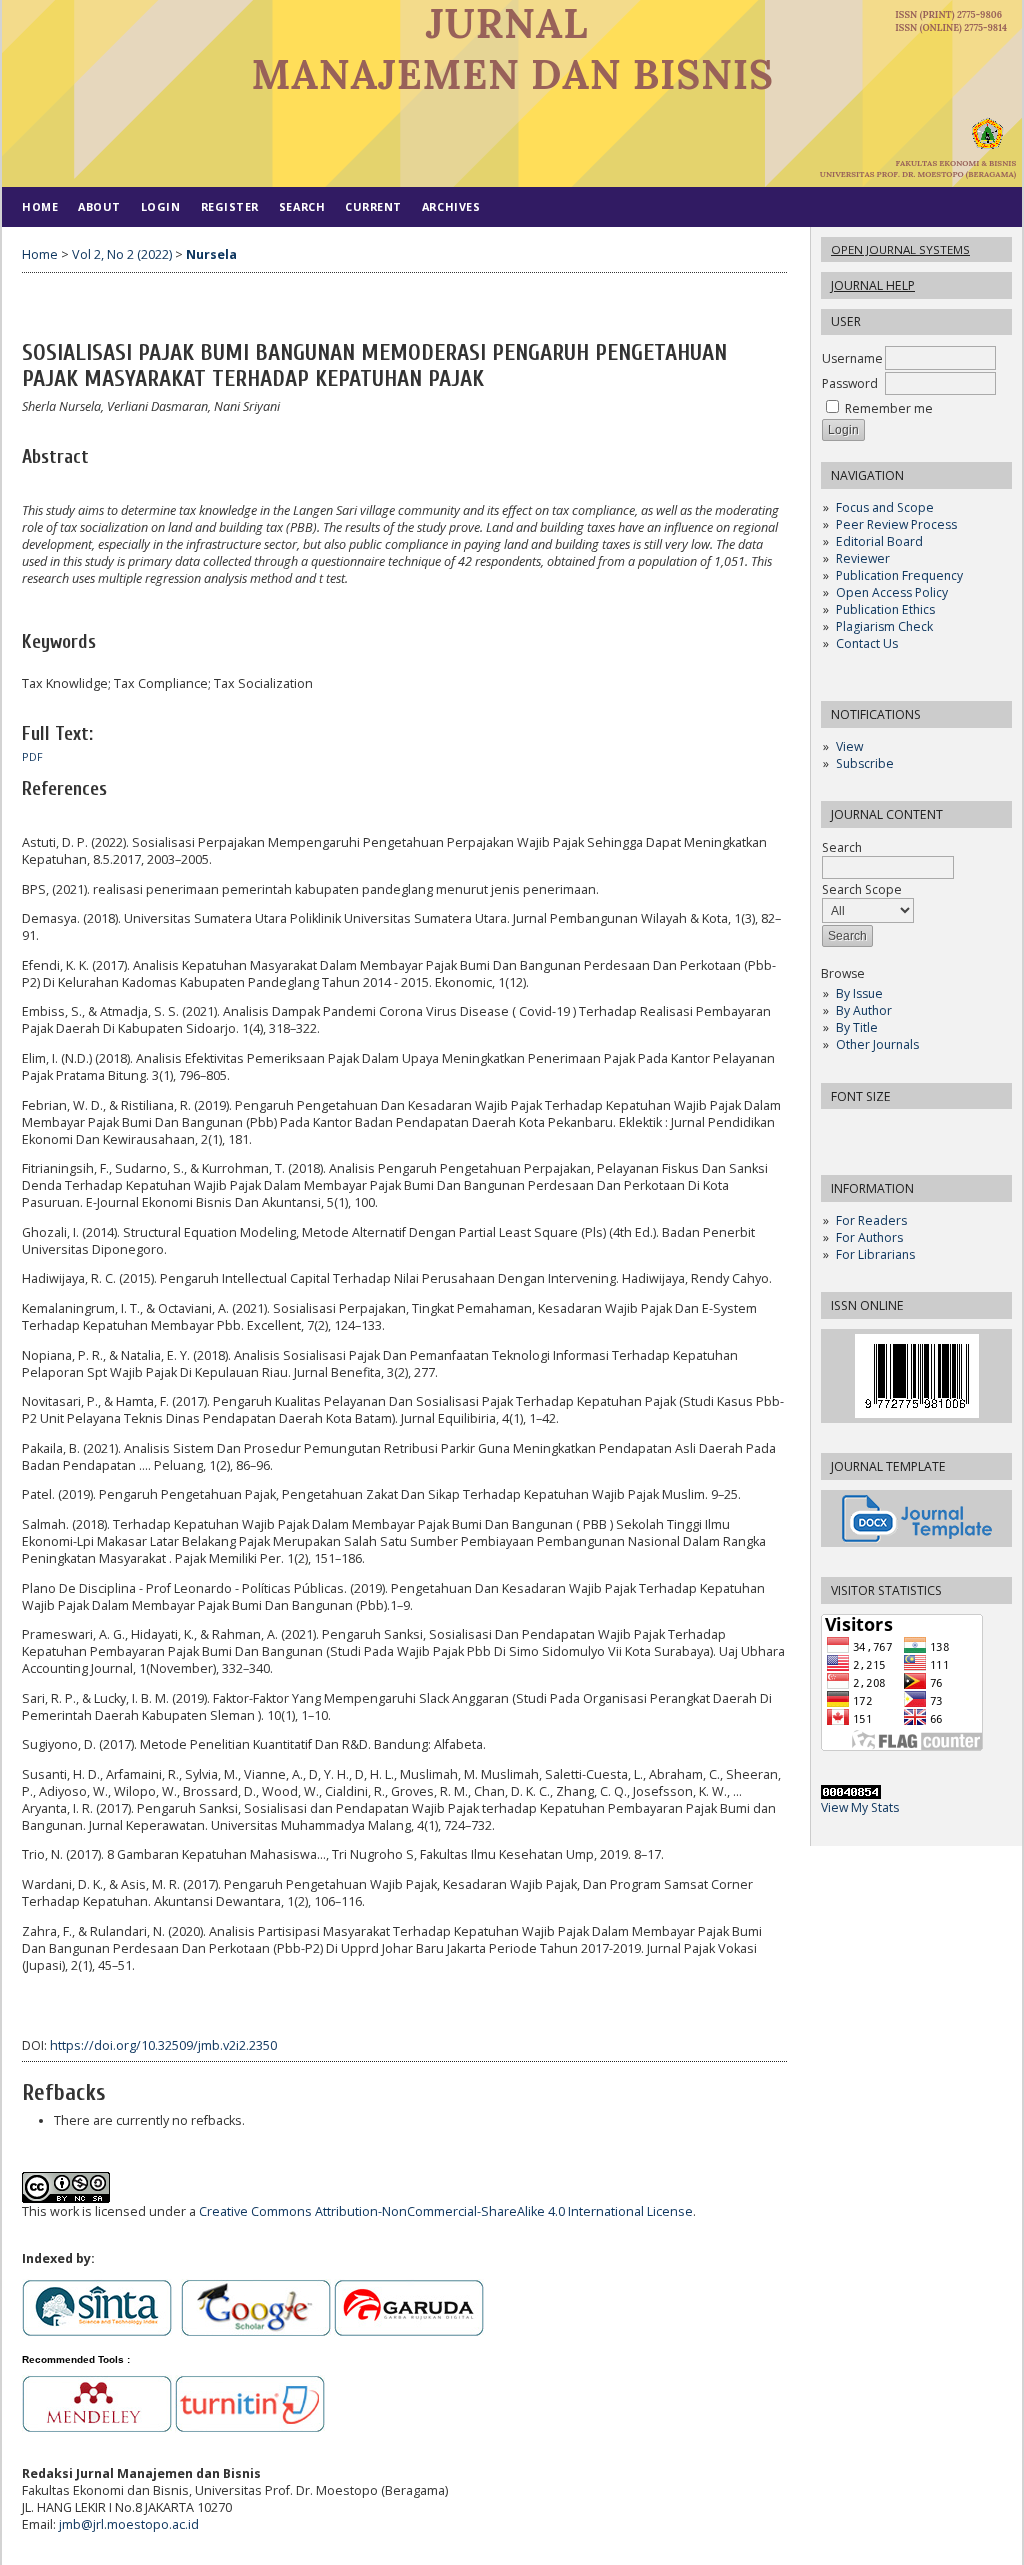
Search (842, 847)
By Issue (859, 993)
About (99, 206)
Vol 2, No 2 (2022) (122, 254)
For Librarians (875, 1254)
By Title (857, 1027)
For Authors (869, 1237)
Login (161, 206)
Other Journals (877, 1044)
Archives (451, 206)
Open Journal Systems (900, 249)
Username (852, 358)
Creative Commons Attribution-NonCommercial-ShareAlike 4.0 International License (446, 2211)
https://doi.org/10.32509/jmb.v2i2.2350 (163, 2045)
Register (230, 206)
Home (40, 206)
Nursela (211, 254)
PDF (32, 757)
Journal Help (873, 285)
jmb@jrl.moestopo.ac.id (129, 2524)
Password (850, 383)
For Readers (871, 1220)
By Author (864, 1010)
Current (373, 206)
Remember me (889, 408)
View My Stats (860, 1807)
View (849, 746)
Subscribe (865, 763)
